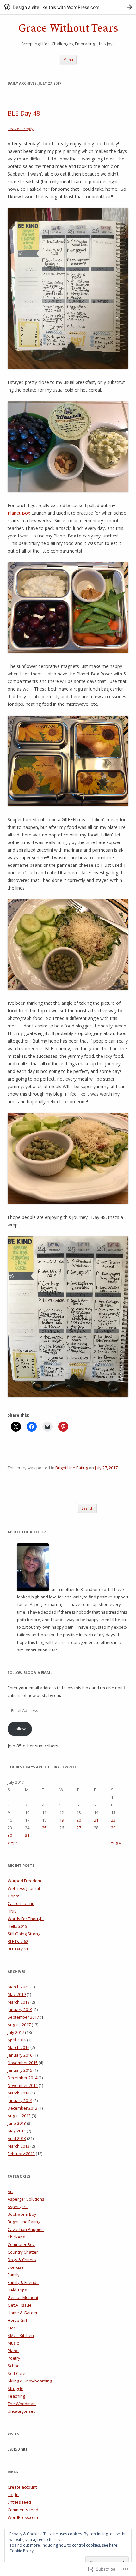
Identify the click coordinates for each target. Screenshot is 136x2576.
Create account (22, 2487)
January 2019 (20, 2010)
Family (14, 2275)
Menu (68, 60)
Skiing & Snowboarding (30, 2381)
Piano (13, 2351)
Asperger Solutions (26, 2199)
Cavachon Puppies (26, 2229)
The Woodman (22, 2404)
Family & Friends (23, 2282)
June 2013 (17, 2123)
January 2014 (20, 2100)
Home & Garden (23, 2313)
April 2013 (17, 2138)
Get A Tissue (20, 2305)
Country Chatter (23, 2252)
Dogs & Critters (22, 2260)
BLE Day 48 (24, 113)
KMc (12, 2328)
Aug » (116, 1843)
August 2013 (19, 2116)
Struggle (15, 2388)
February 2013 (21, 2154)
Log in (13, 2495)
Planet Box (19, 513)
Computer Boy (21, 2244)
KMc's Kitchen (21, 2335)
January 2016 (20, 2055)
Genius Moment (23, 2297)
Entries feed (19, 2502)
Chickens (16, 2237)
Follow (20, 1729)
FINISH (14, 1911)
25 (44, 1828)
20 (79, 1820)
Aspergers (18, 2207)
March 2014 (19, 2093)
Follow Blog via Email (30, 1672)
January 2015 (20, 2070)
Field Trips (17, 2290)
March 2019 (19, 2002)
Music (13, 2343)
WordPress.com (23, 2517)
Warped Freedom (24, 1881)
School (14, 2366)
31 (27, 1835)
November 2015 (23, 2063)
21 (96, 1820)
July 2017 (16, 2032)
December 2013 (22, 2108)
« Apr (12, 1843)
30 (10, 1835)
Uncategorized (22, 2411)
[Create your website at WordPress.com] (68, 7)
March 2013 (19, 2146)
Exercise (16, 2267)
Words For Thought (26, 1919)
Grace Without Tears (68, 28)
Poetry (14, 2358)
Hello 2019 (17, 1926)
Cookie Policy (22, 2551)
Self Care (16, 2373)
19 (62, 1820)
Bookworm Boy (22, 2214)
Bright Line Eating (72, 1468)
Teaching (16, 2396)
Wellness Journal (24, 1888)
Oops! (13, 1896)
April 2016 (17, 2040)
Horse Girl (17, 2320)
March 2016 (19, 2047)
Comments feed (23, 2510)
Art (10, 2191)
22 (113, 1820)
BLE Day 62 (18, 1941)
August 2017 (19, 2025)
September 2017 (23, 2017)
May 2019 (17, 1994)
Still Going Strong (24, 1934)
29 (113, 1828)
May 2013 (17, 2131)
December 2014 (22, 2078)
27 (79, 1828)
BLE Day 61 (18, 1949)
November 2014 (23, 2085)
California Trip (21, 1903)
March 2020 (19, 1987)
